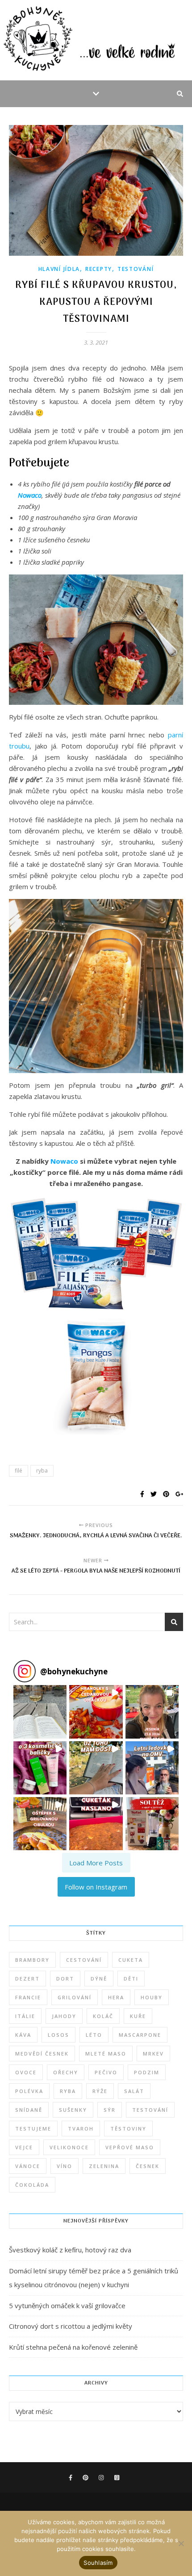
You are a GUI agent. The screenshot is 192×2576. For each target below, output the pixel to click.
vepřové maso (130, 2147)
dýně (99, 1979)
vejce (24, 2147)
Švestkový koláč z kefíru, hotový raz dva (70, 2250)
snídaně (29, 2110)
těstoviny (128, 2129)
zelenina (104, 2166)
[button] (40, 1712)
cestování (84, 1960)
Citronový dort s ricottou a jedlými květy (71, 2326)
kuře (138, 2016)
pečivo (106, 2072)
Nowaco (30, 495)
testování (150, 2110)
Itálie (25, 2016)
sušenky (73, 2110)
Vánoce (28, 2166)
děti (131, 1979)
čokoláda (32, 2185)
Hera (116, 1997)
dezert (27, 1979)
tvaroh (81, 2129)
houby (152, 1997)
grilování (75, 1997)
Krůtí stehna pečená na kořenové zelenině (73, 2347)
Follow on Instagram (96, 1887)
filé (19, 1471)
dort (65, 1979)
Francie (28, 1997)
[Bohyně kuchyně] (96, 40)
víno (65, 2166)
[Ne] (181, 2543)
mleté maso (106, 2054)
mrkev (153, 2054)
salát (134, 2091)
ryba (42, 1471)
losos (58, 2035)
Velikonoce (69, 2147)
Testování (136, 269)
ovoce (26, 2072)
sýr (110, 2110)
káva (23, 2035)
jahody (64, 2016)
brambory (32, 1960)
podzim (147, 2072)
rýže (100, 2091)
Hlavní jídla (59, 269)
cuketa (131, 1960)
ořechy (66, 2072)
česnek (148, 2166)
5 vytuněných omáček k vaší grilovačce (67, 2305)
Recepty (99, 269)
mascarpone (140, 2035)
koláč (103, 2016)
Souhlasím (98, 2563)
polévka (29, 2091)
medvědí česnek (42, 2054)
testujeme (33, 2129)
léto (94, 2035)
